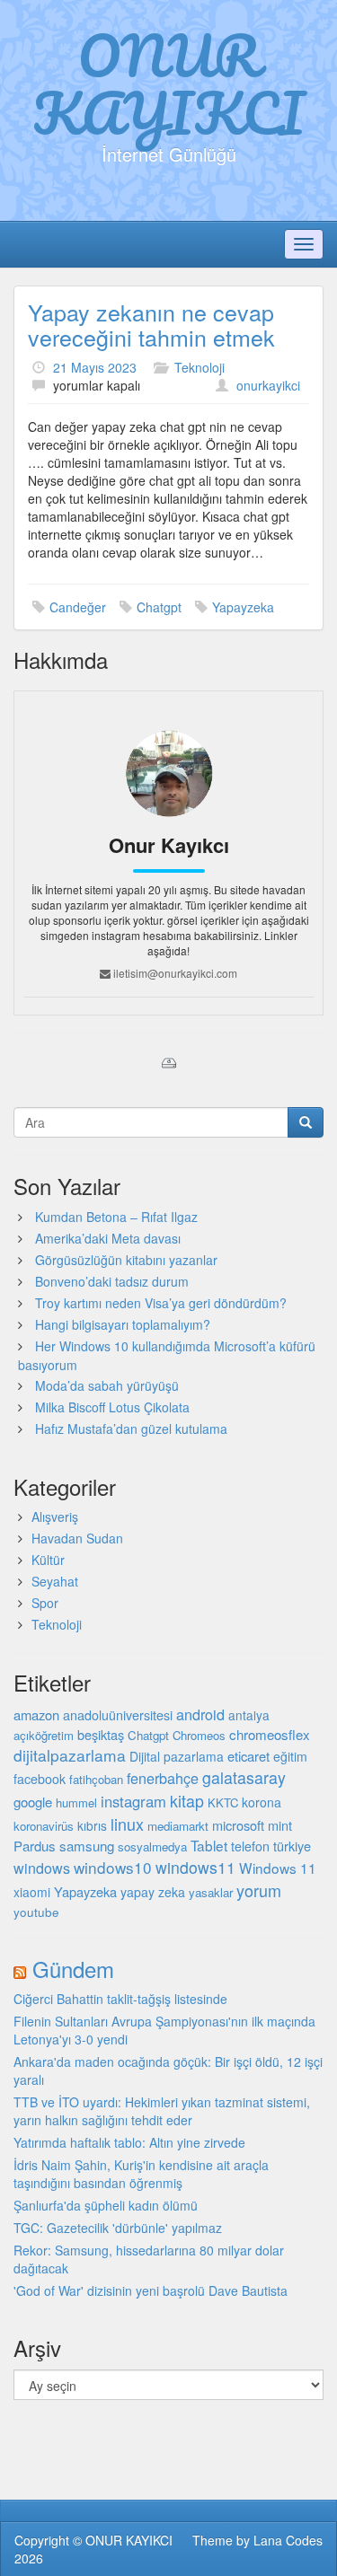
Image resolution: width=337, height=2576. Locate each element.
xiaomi (32, 1892)
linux (127, 1824)
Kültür (48, 1560)
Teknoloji (200, 367)
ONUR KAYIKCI (168, 84)
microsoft (238, 1825)
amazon (36, 1714)
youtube (36, 1912)
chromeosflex (270, 1734)
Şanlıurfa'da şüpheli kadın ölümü (106, 2205)
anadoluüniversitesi (118, 1715)
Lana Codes (288, 2540)
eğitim (290, 1756)
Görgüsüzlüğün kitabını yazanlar (126, 1260)
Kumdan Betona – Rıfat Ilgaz (116, 1217)
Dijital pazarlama (177, 1756)
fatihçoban (96, 1779)
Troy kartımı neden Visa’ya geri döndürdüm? (161, 1303)
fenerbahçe (163, 1778)
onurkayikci (268, 385)
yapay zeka (153, 1892)
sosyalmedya (152, 1846)
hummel (76, 1802)
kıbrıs (92, 1825)
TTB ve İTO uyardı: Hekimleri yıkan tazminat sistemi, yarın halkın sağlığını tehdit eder (162, 2111)
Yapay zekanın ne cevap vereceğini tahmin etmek (151, 324)
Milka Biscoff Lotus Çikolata (112, 1407)
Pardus (35, 1846)
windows (42, 1868)
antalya (249, 1715)
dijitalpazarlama (70, 1755)
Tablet (209, 1845)
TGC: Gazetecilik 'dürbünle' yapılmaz (118, 2228)
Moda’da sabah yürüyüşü (107, 1385)
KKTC (223, 1802)
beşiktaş (101, 1734)
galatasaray (244, 1777)
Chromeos (199, 1735)
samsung (87, 1846)
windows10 (113, 1867)
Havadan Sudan (77, 1538)
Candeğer (78, 607)
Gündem (73, 1969)
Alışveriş (55, 1517)
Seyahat (55, 1581)
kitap (187, 1801)
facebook (40, 1779)
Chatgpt (159, 607)
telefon (250, 1846)
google (33, 1802)
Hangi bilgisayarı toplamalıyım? (123, 1324)
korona (262, 1802)
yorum (259, 1890)
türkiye (292, 1846)
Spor (45, 1603)
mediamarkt (178, 1826)
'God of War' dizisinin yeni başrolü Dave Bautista (151, 2290)
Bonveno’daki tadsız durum (112, 1281)
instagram (133, 1801)
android (200, 1714)
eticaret (248, 1756)
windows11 (195, 1867)
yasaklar (211, 1892)
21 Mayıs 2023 (95, 367)
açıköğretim (44, 1735)
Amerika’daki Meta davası (108, 1238)
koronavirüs (44, 1826)
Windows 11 (278, 1868)
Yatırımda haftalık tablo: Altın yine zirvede (129, 2142)
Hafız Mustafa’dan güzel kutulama (131, 1429)
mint (280, 1825)
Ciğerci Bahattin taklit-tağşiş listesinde (120, 1999)
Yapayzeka (243, 607)
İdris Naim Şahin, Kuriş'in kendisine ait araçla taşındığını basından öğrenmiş (141, 2174)
